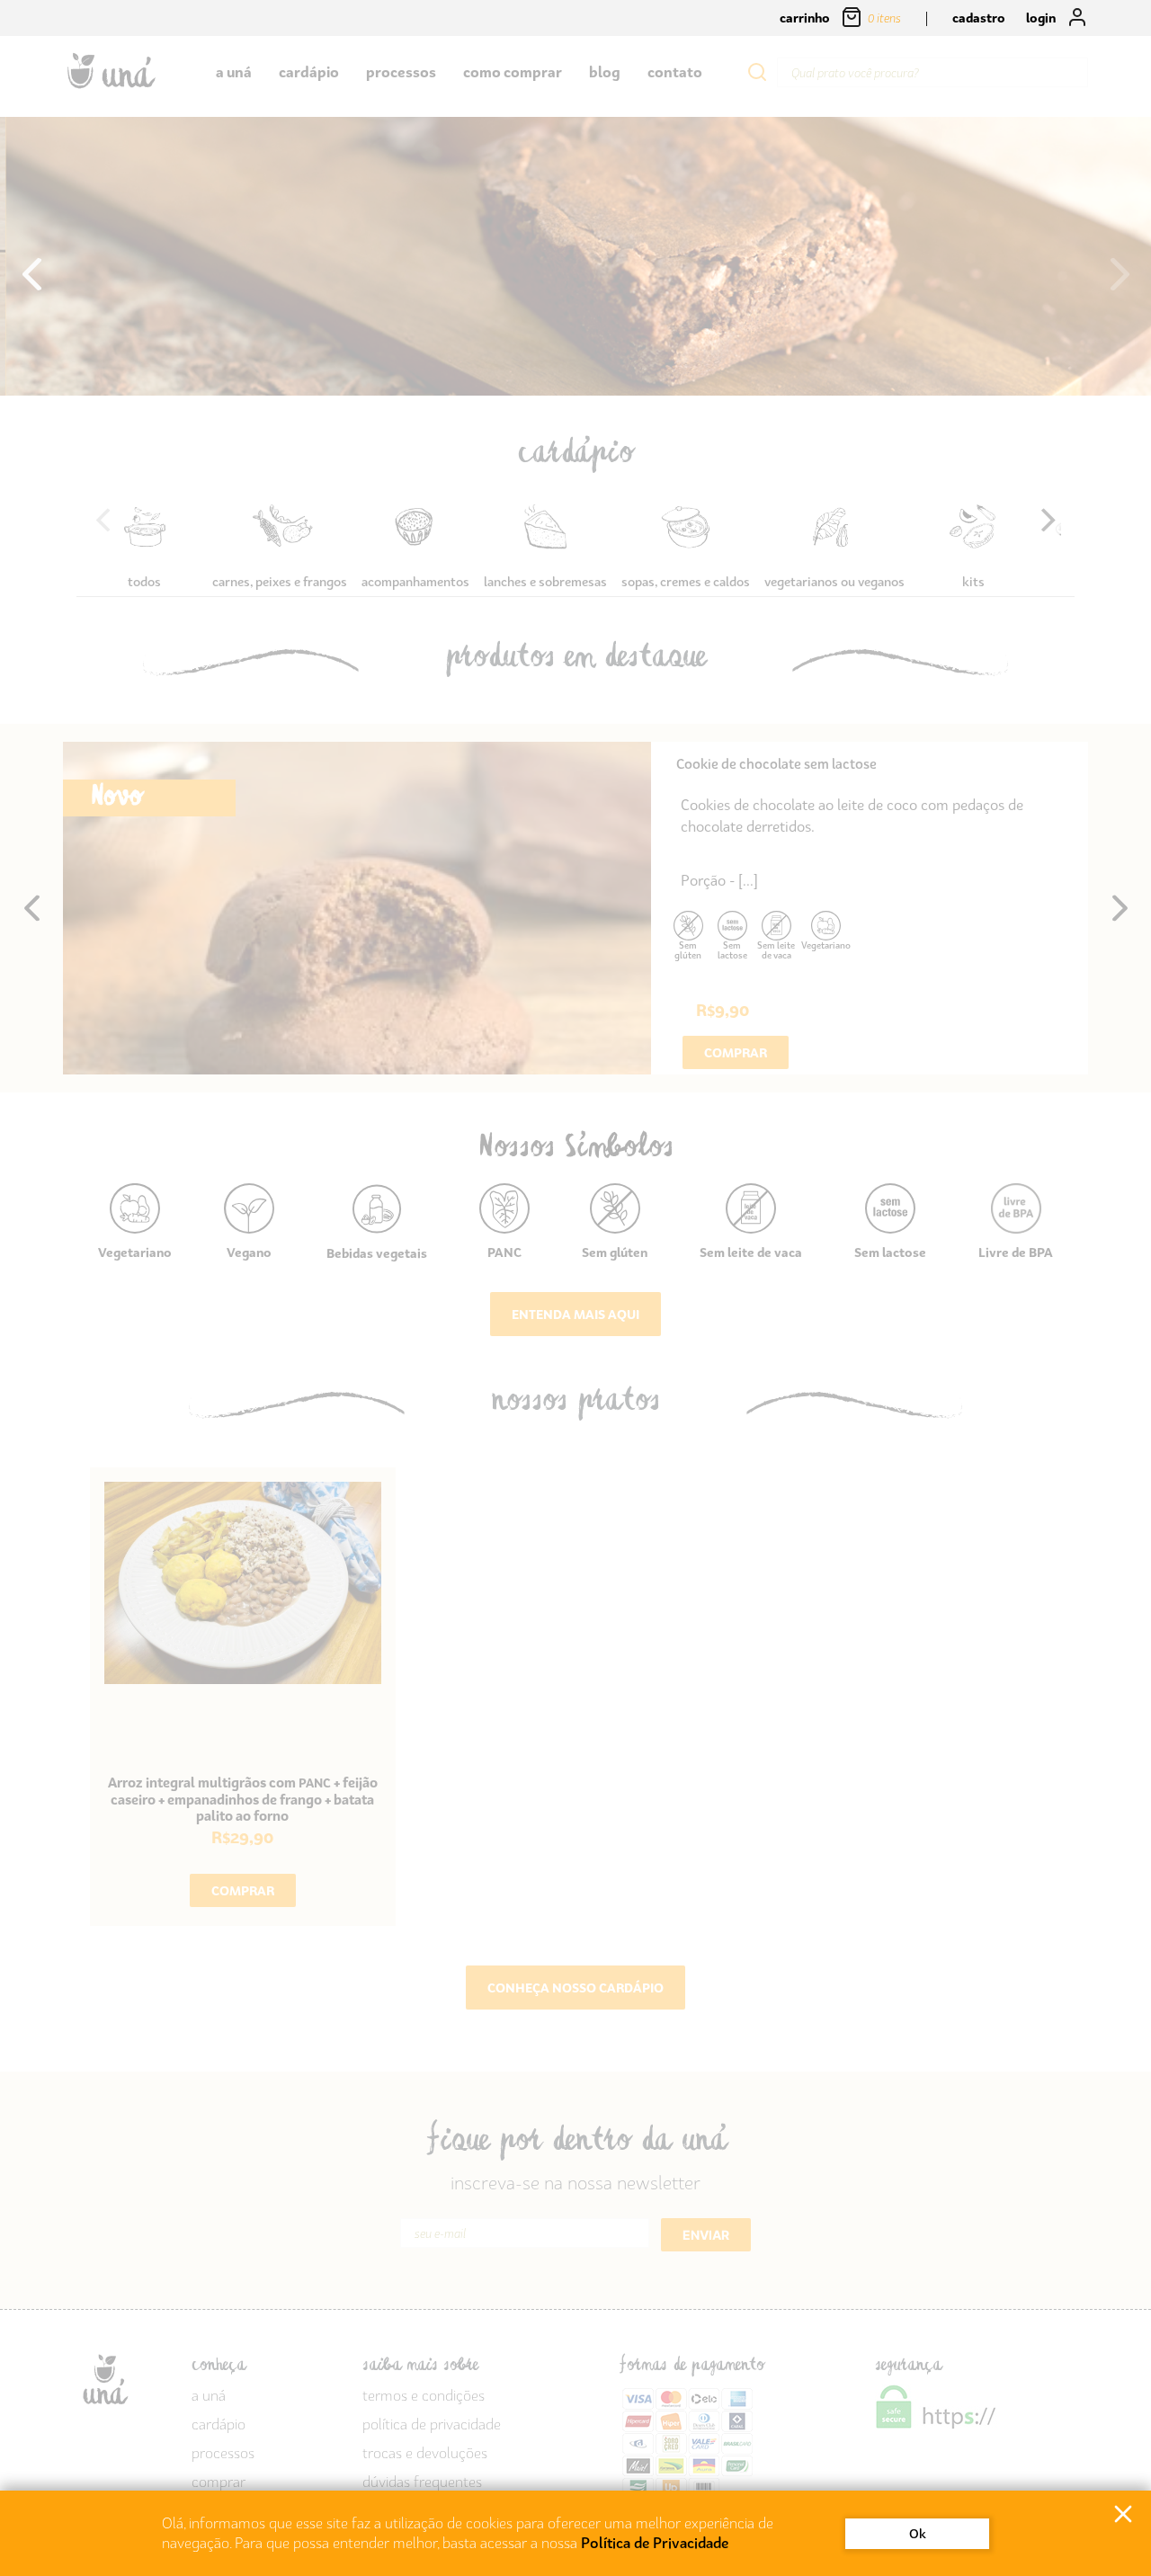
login (1042, 18)
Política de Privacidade (655, 2543)
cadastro (979, 18)
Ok (918, 2533)
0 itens (886, 18)
